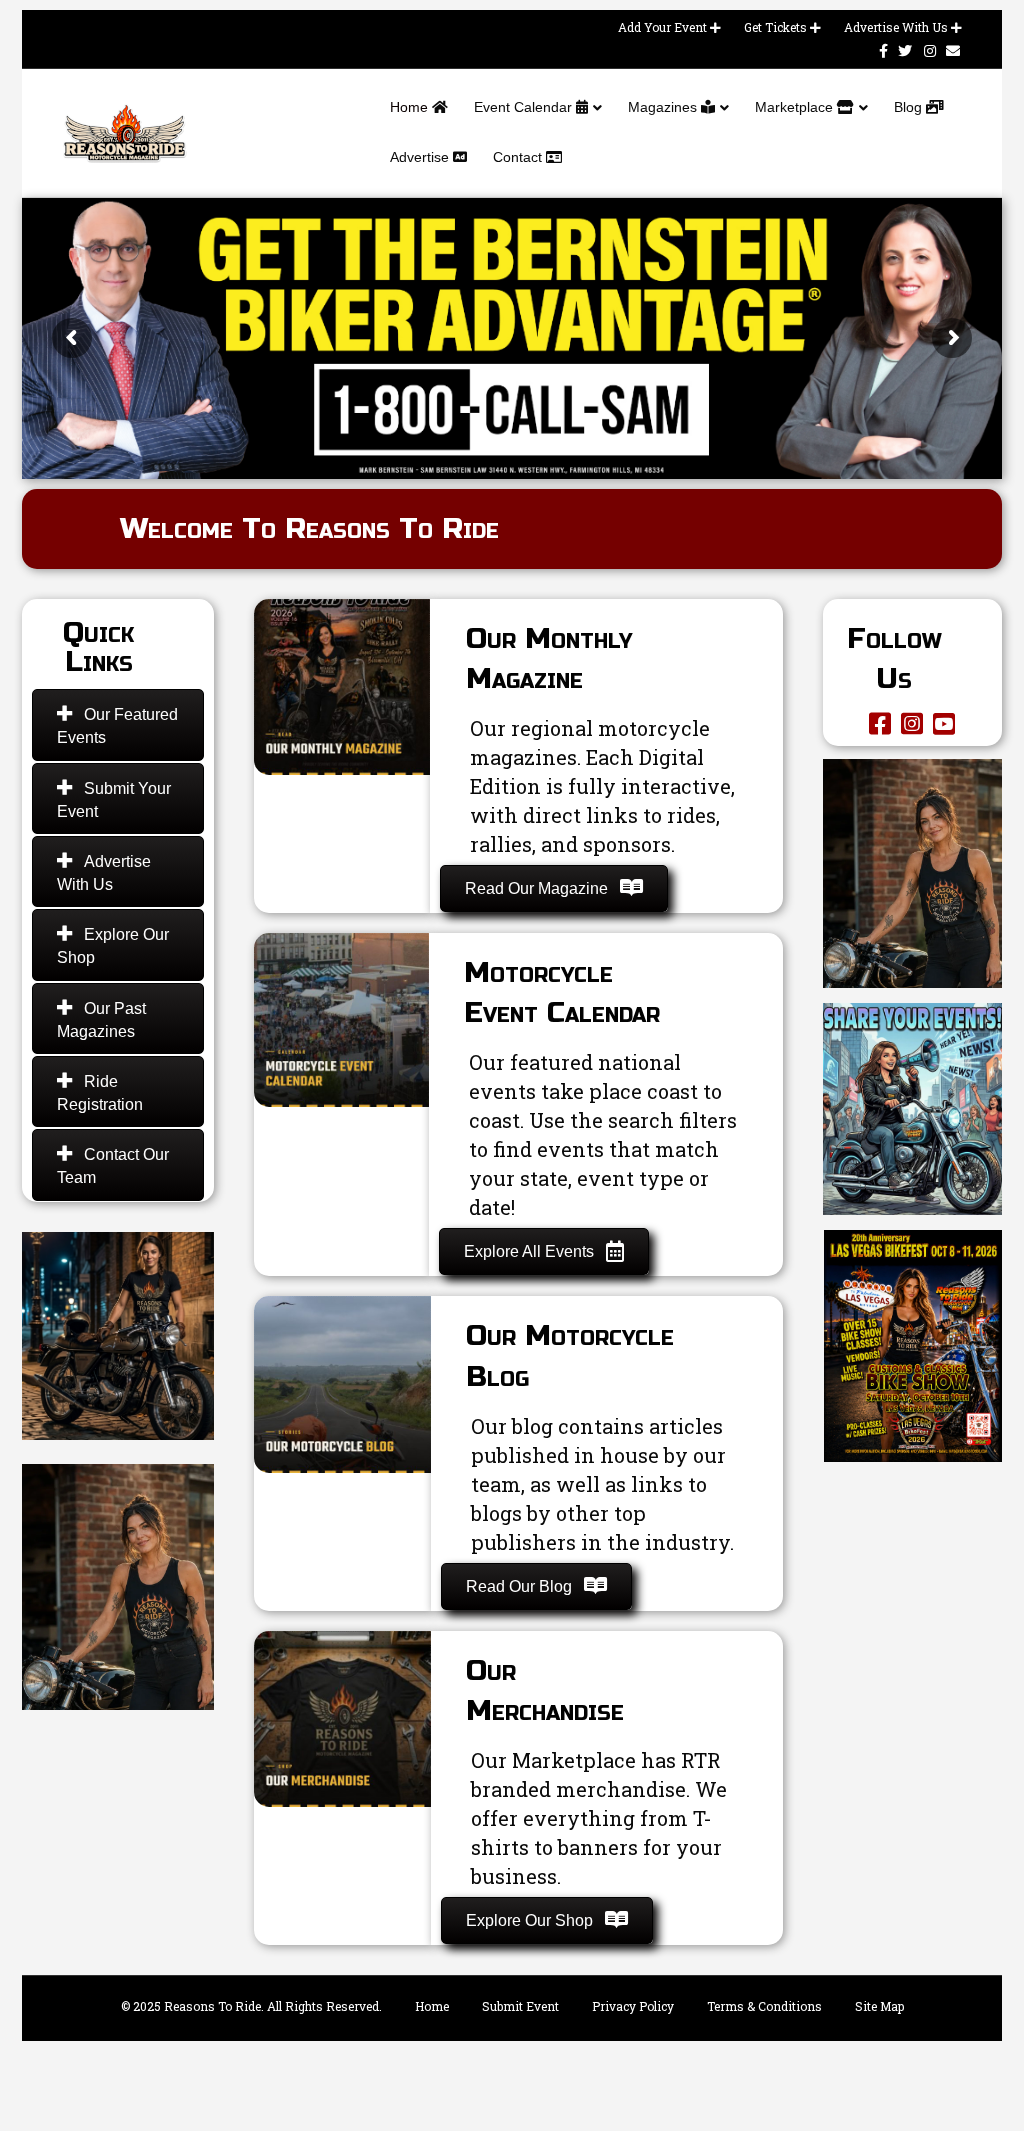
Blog (910, 107)
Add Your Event (664, 27)
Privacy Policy (633, 2006)
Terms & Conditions (764, 2006)
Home (411, 107)
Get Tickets (777, 27)
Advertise (421, 157)
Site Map (879, 2006)
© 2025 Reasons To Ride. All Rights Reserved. (251, 2006)
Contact (519, 157)
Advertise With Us (897, 27)
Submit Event (520, 2006)
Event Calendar (525, 107)
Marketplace (796, 107)
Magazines (664, 107)
